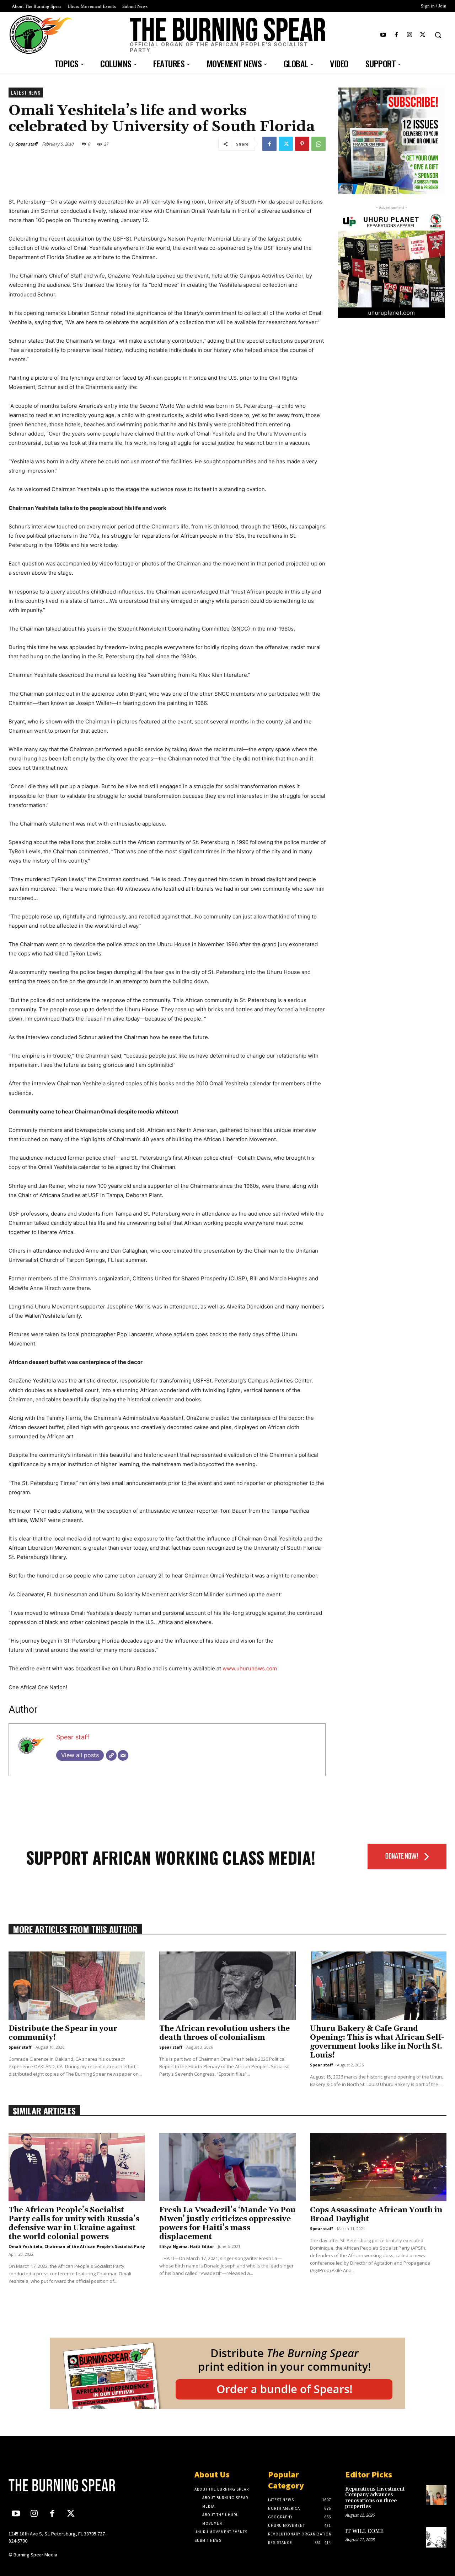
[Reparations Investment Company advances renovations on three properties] (436, 2495)
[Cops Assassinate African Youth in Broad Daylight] (378, 2167)
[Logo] (59, 2485)
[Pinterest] (302, 144)
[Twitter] (423, 35)
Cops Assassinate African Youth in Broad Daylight (376, 2215)
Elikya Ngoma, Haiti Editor (187, 2246)
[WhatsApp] (318, 144)
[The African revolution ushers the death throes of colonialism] (227, 1986)
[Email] (123, 1755)
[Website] (111, 1755)
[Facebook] (396, 35)
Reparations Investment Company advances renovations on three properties (375, 2498)
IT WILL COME (364, 2531)
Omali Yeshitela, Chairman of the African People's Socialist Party (77, 2246)
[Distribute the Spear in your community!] (77, 1986)
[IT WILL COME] (436, 2537)
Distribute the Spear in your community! (63, 2033)
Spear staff (26, 144)
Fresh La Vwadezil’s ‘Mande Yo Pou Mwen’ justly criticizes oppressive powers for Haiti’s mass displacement (227, 2224)
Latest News (26, 92)
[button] (438, 35)
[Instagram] (410, 35)
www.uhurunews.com (250, 1668)
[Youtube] (383, 35)
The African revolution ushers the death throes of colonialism (224, 2033)
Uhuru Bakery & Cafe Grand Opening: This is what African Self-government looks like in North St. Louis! (377, 2042)
